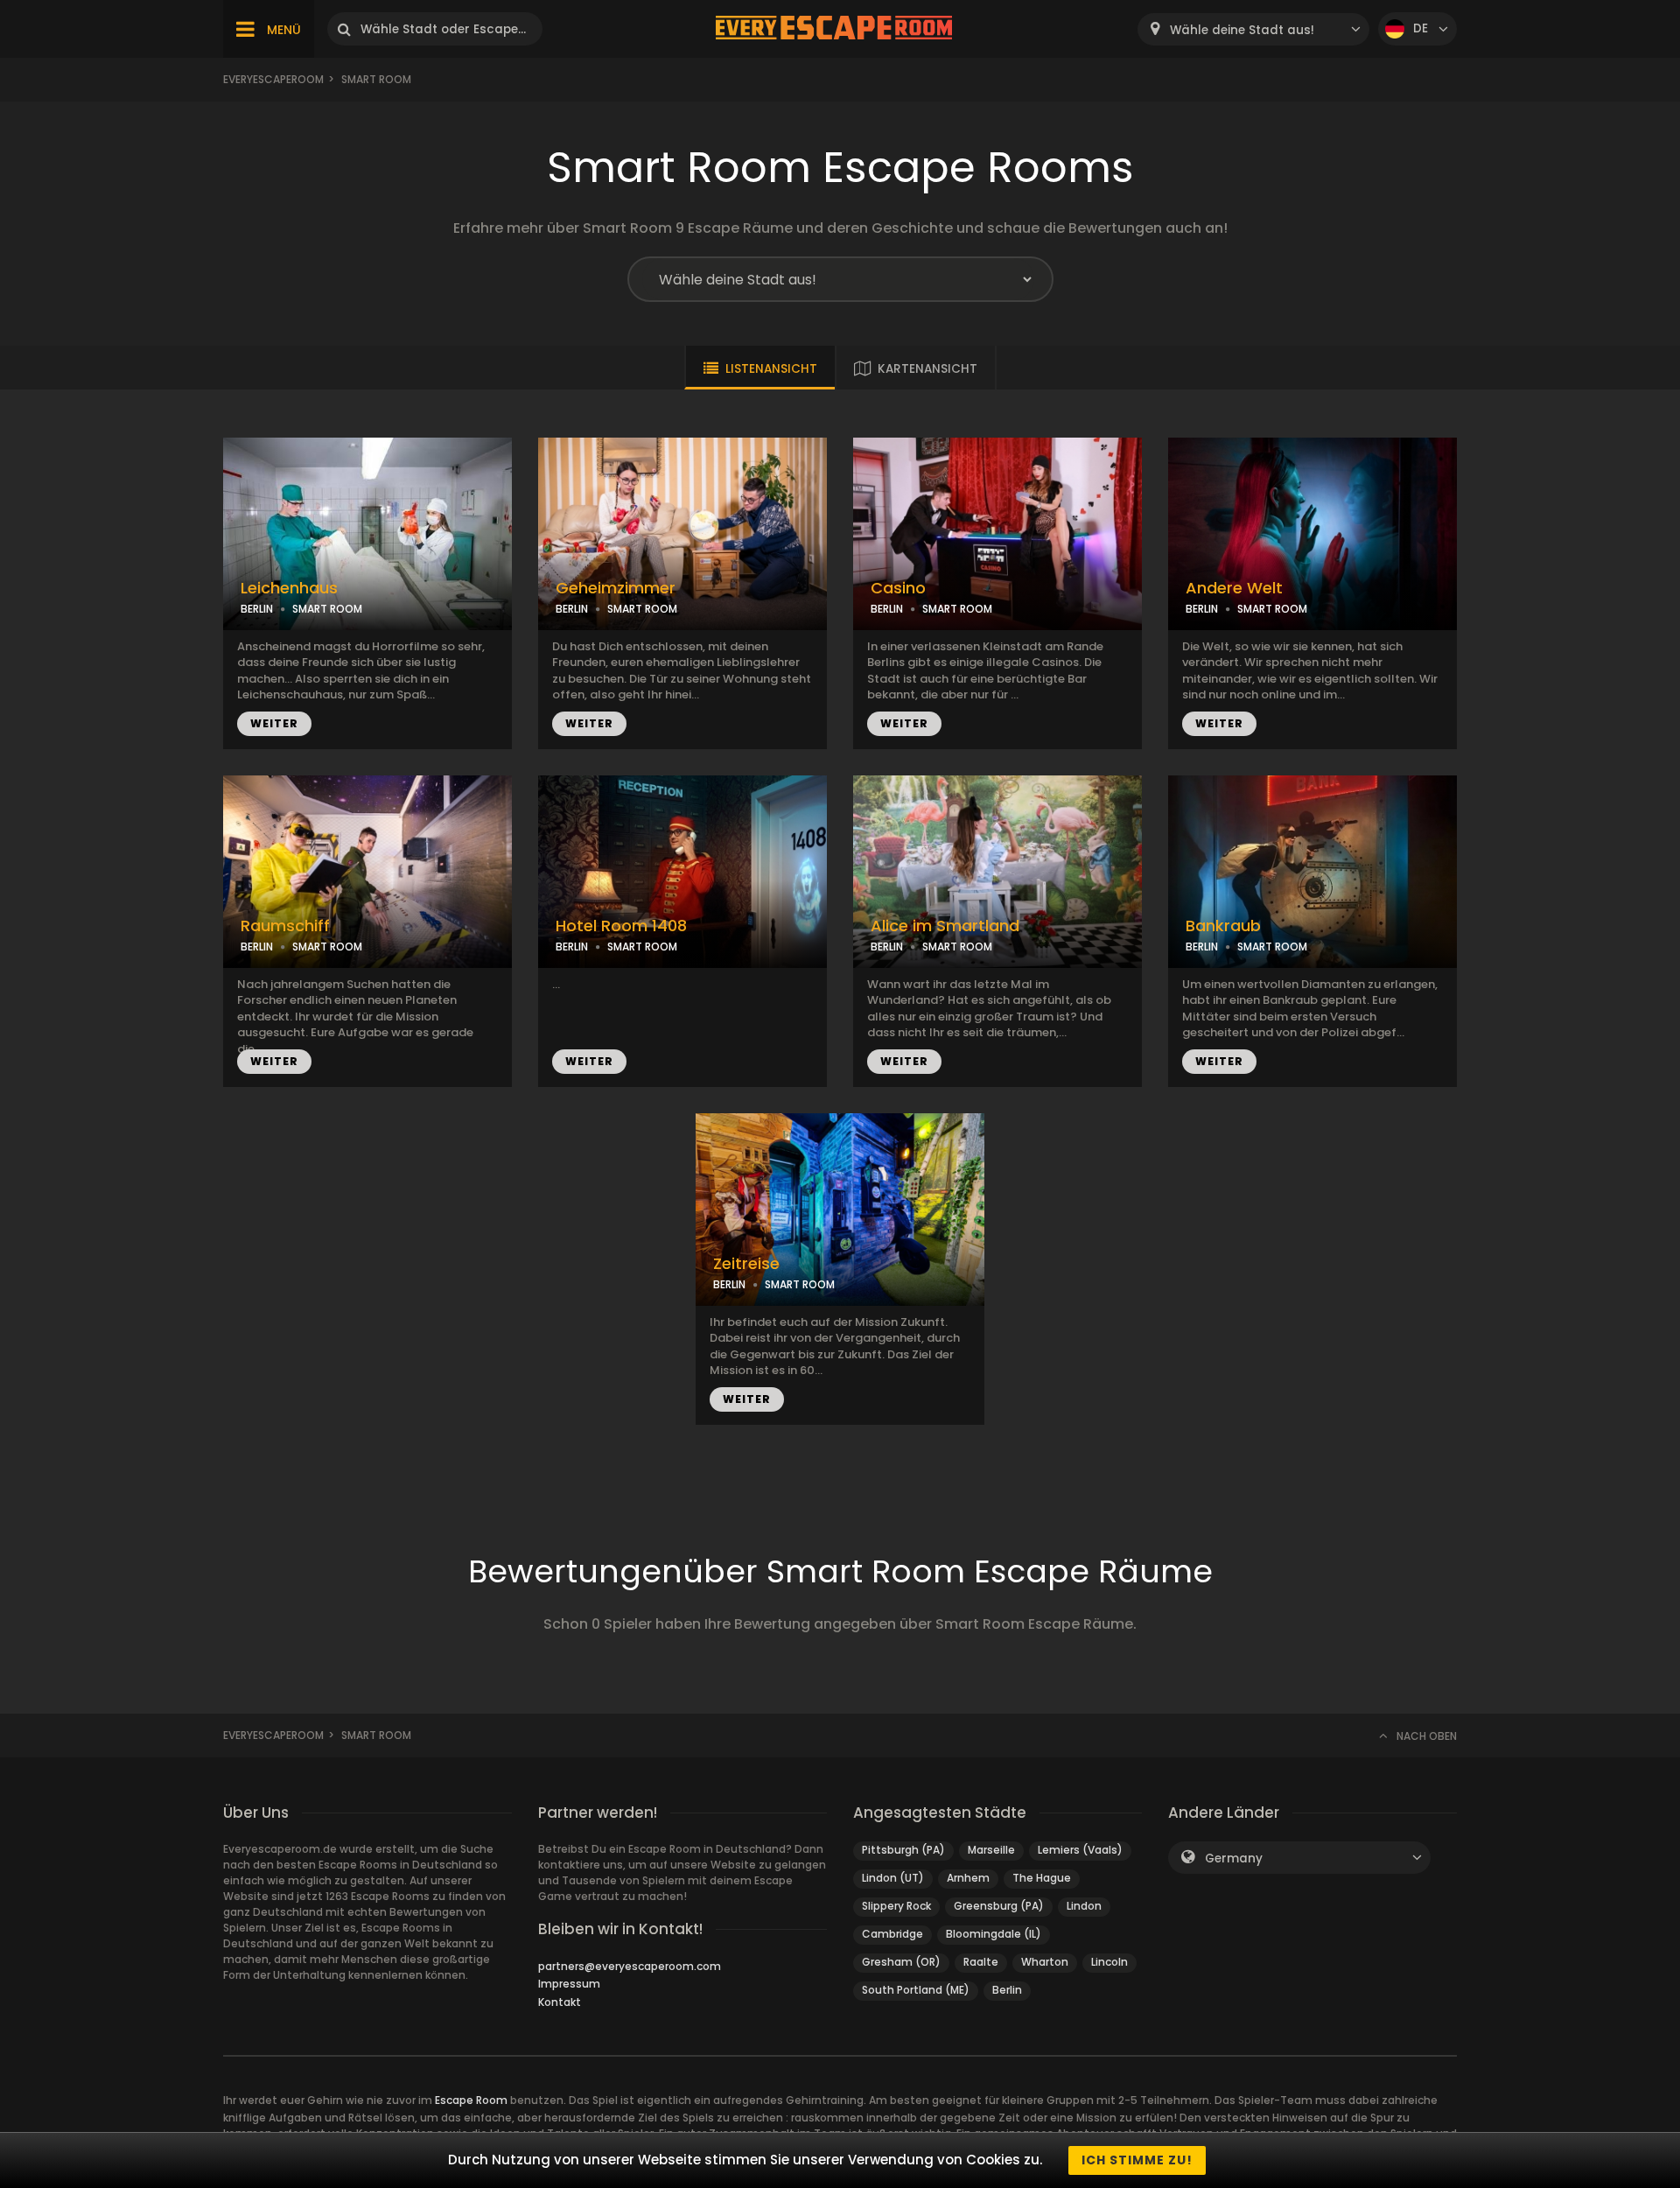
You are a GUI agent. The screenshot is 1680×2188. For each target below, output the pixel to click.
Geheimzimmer (616, 588)
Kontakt (560, 2002)
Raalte (981, 1962)
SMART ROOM (327, 609)
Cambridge (892, 1934)
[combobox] (1253, 29)
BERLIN (257, 609)
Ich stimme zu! (1137, 2160)
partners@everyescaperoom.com (630, 1966)
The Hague (1042, 1878)
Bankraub (1223, 926)
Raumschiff (285, 926)
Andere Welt (1234, 588)
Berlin (1007, 1990)
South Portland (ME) (916, 1990)
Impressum (569, 1984)
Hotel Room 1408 (621, 926)
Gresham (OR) (901, 1962)
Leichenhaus (289, 588)
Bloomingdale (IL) (994, 1934)
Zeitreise (746, 1264)
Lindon (1084, 1906)
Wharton (1045, 1962)
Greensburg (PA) (999, 1906)
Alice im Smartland (945, 926)
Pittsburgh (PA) (903, 1850)
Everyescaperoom (273, 79)
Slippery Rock (896, 1906)
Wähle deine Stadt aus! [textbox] (1242, 30)
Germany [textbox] (1234, 1858)
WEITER (274, 723)
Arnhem (968, 1878)
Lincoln (1109, 1962)
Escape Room (471, 2100)
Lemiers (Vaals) (1080, 1850)
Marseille (991, 1850)
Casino (898, 588)
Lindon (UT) (893, 1878)
